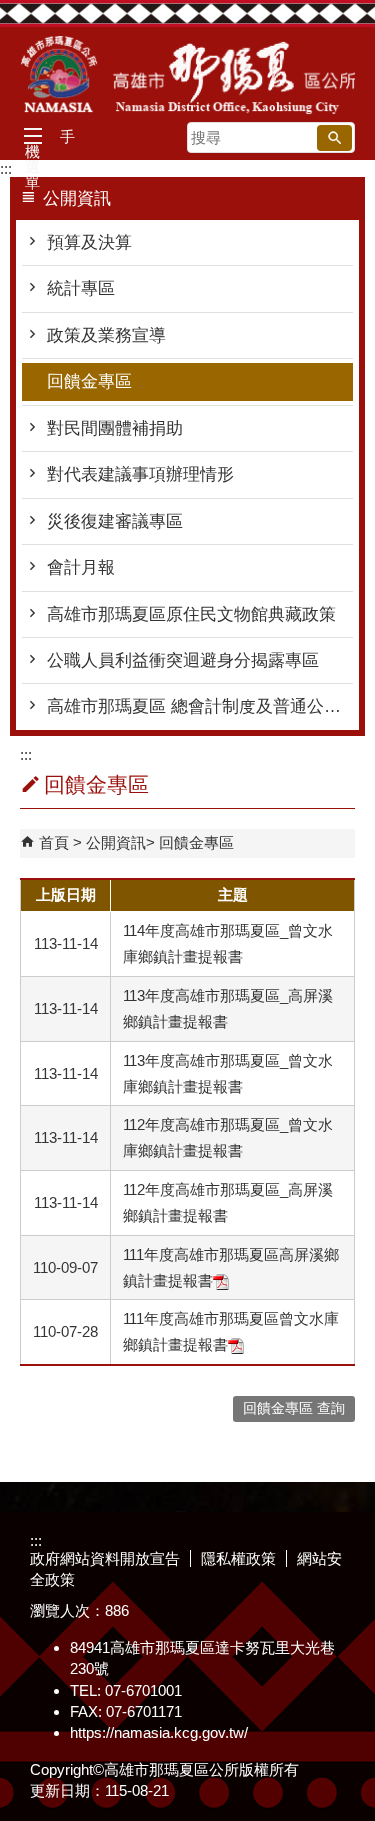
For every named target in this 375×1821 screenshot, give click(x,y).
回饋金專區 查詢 (294, 1408)
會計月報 (81, 567)
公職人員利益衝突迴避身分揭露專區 (183, 660)
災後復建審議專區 (115, 521)
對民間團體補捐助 (115, 428)
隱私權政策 (238, 1558)
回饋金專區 (89, 381)
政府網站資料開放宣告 (105, 1558)
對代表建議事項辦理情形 (140, 474)
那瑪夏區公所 (188, 75)
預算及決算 (89, 242)
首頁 (54, 842)
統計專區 (81, 288)
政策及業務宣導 (106, 335)
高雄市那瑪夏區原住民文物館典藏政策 (191, 614)
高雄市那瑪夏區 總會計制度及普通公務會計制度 (200, 706)
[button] (334, 138)
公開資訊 (116, 842)
